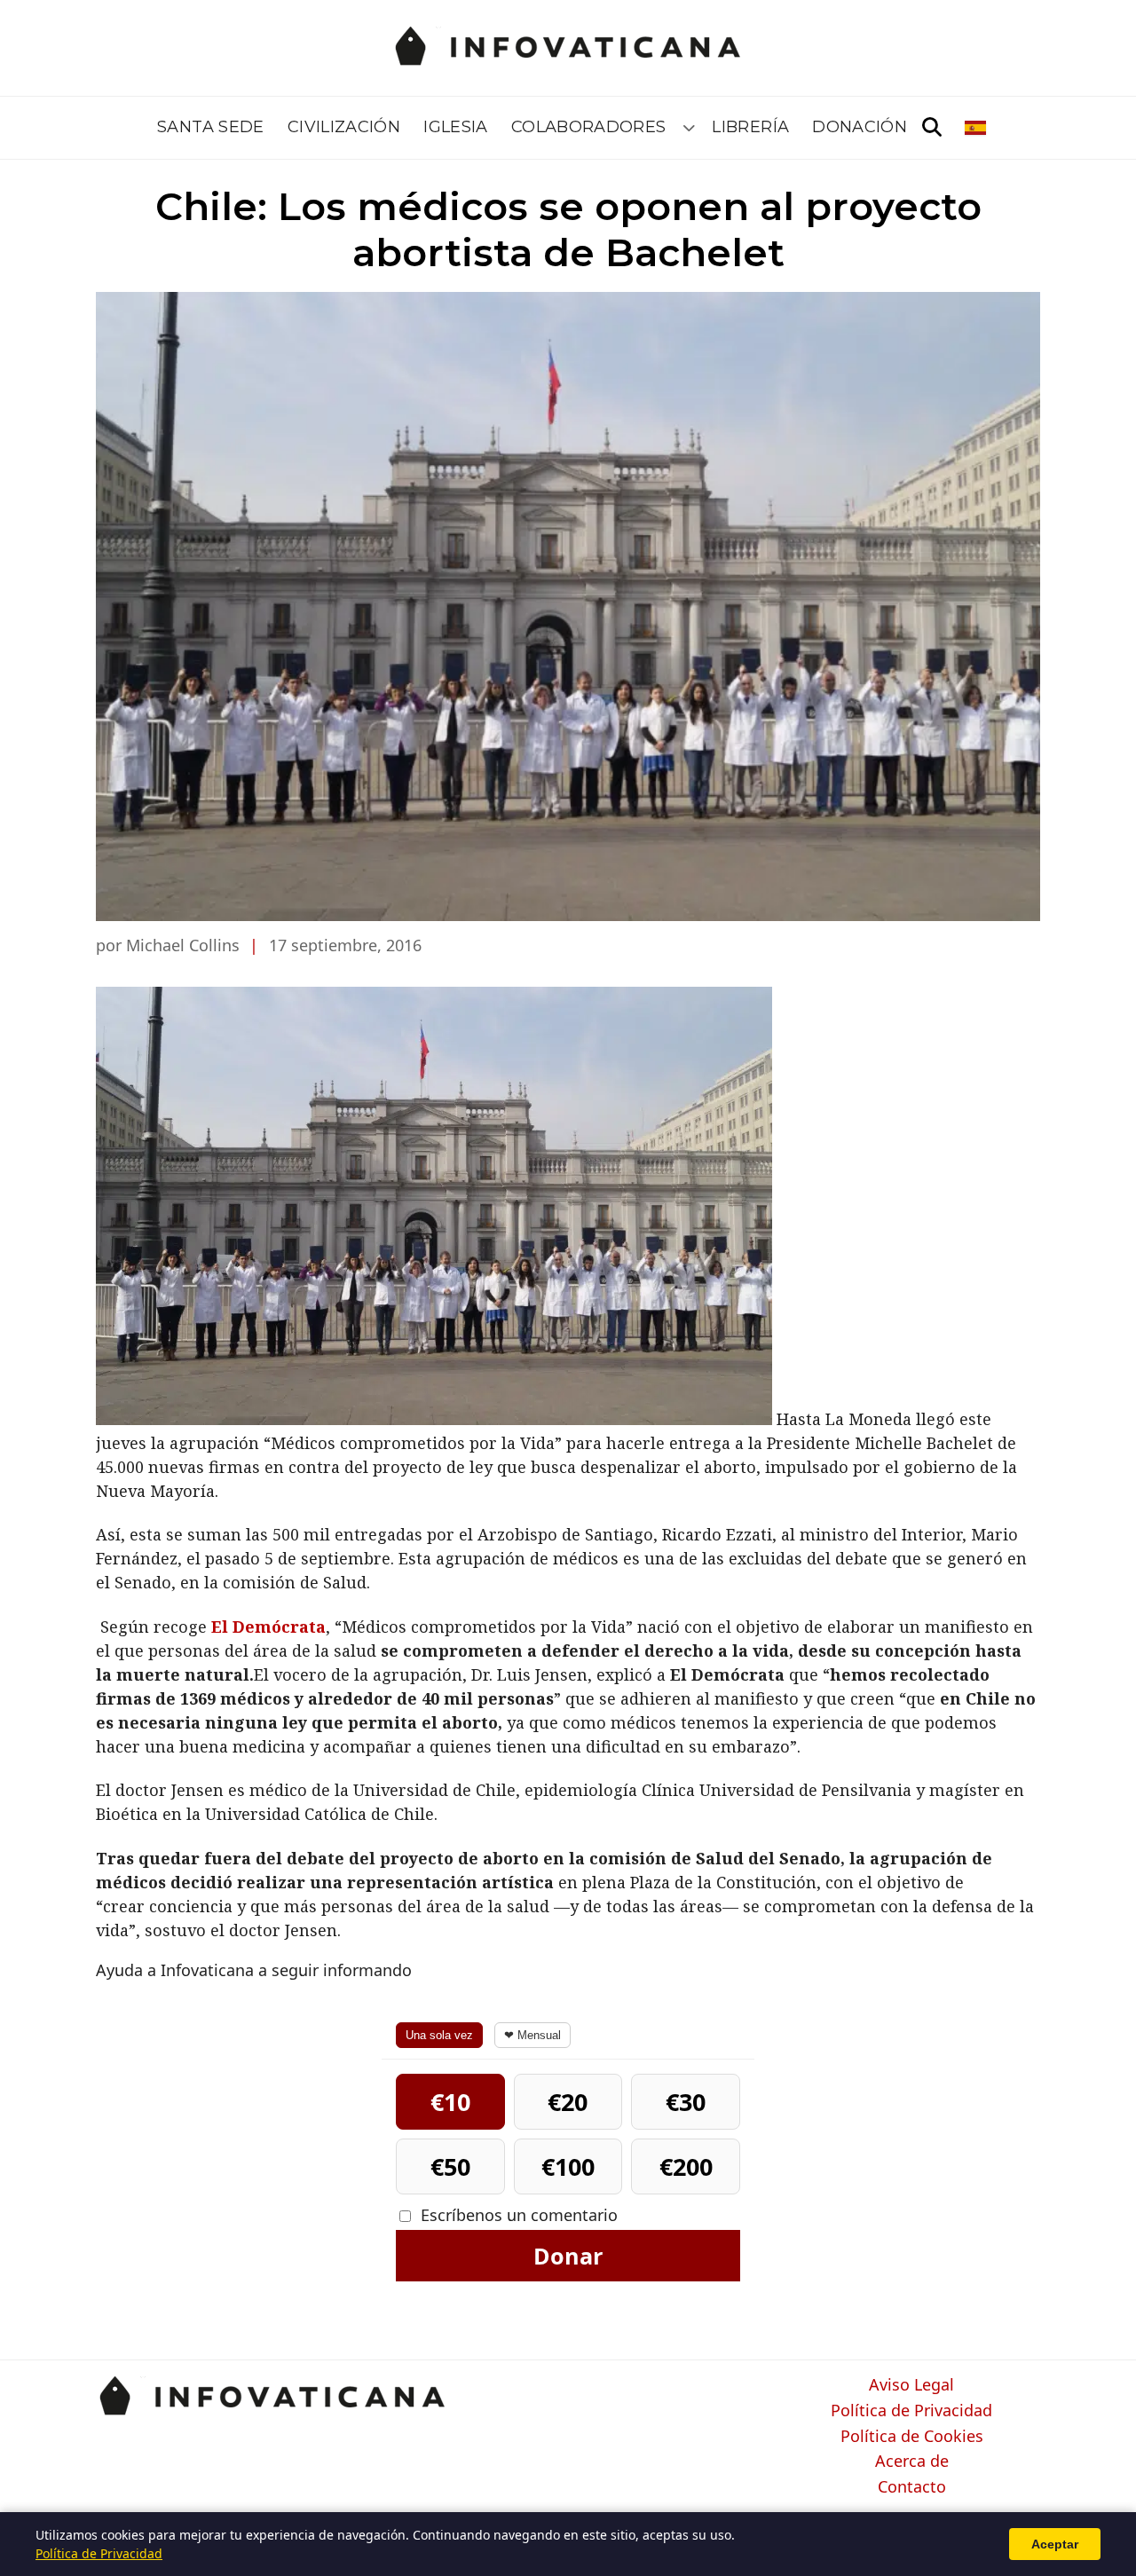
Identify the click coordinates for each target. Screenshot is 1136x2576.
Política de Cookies (912, 2437)
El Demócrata (268, 1627)
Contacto (912, 2487)
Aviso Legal (911, 2385)
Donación (860, 127)
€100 (568, 2166)
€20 (568, 2102)
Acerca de (912, 2462)
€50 (450, 2166)
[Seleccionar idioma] (977, 128)
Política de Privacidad (911, 2411)
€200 (686, 2166)
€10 (450, 2102)
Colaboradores (589, 127)
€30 (686, 2102)
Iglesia (456, 127)
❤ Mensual (532, 2035)
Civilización (344, 127)
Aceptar (1055, 2544)
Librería (750, 127)
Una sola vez (439, 2035)
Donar (568, 2256)
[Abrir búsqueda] (932, 128)
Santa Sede (211, 127)
